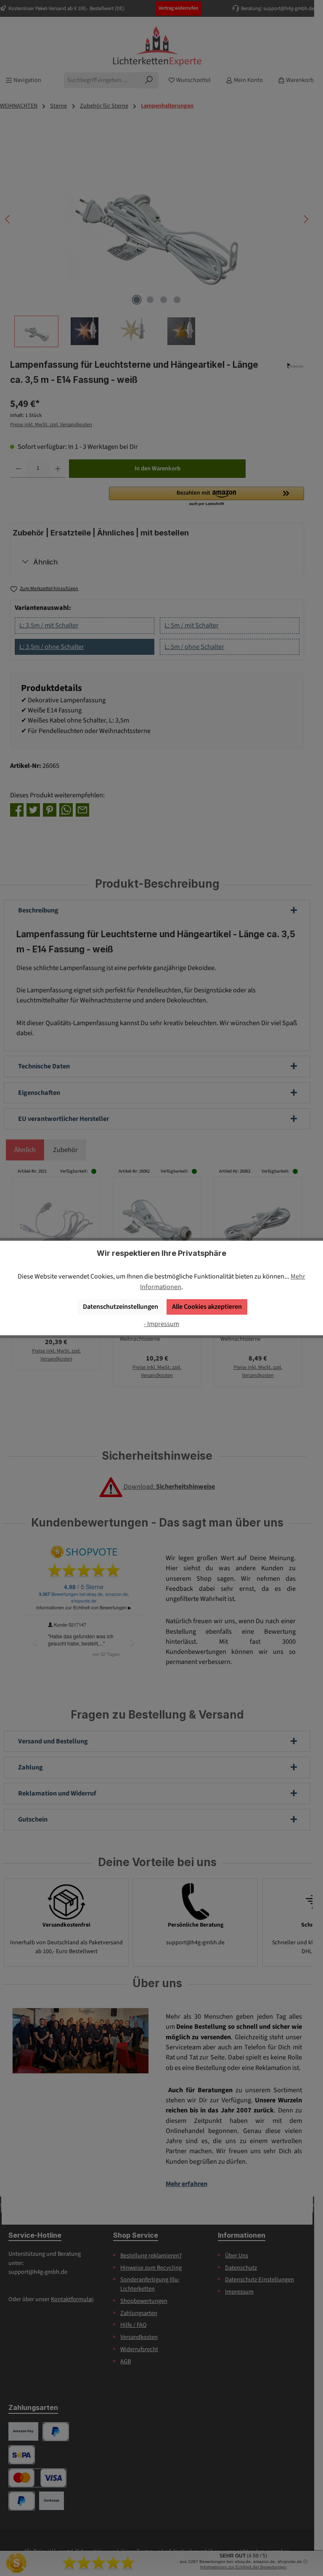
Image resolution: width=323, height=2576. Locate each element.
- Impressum (161, 1324)
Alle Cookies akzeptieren (207, 1306)
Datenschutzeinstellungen (120, 1306)
